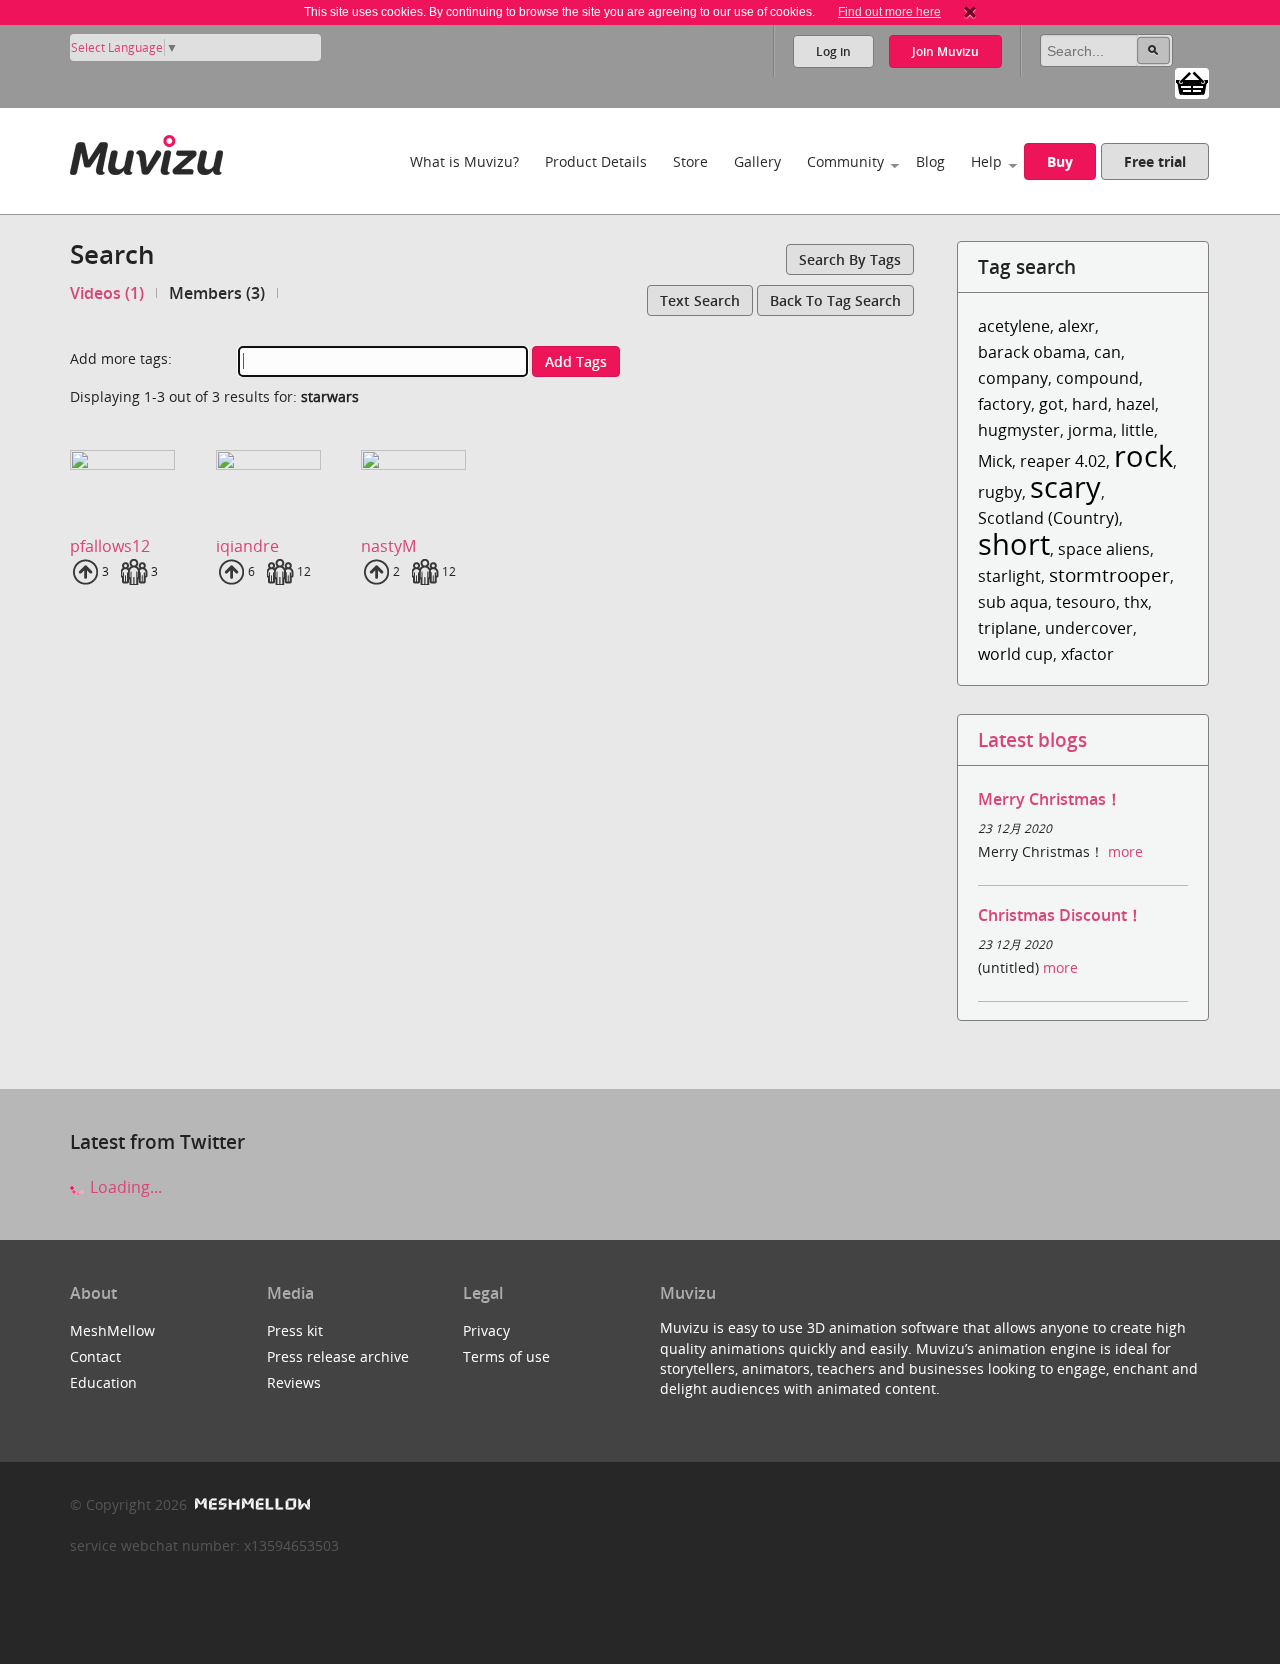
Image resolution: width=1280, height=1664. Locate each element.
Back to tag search (835, 300)
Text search (700, 300)
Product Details (596, 161)
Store (690, 161)
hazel (1135, 404)
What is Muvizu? (464, 161)
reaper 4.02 (1063, 461)
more (1125, 851)
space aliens (1104, 549)
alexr (1076, 326)
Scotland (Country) (1048, 518)
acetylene (1014, 326)
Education (103, 1382)
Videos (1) (107, 293)
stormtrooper (1109, 574)
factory (1004, 404)
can (1107, 352)
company (1013, 378)
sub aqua (1013, 602)
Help (986, 161)
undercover (1089, 628)
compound (1097, 378)
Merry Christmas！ (1050, 799)
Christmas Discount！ (1060, 915)
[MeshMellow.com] (250, 1504)
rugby (1000, 492)
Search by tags (850, 259)
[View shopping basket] (1192, 82)
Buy (1060, 161)
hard (1090, 404)
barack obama (1032, 352)
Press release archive (338, 1356)
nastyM (388, 546)
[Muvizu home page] (146, 151)
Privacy (486, 1330)
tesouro (1086, 602)
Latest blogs (1032, 739)
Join (945, 51)
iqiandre (247, 546)
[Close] (970, 12)
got (1051, 404)
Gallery (757, 161)
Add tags (576, 361)
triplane (1007, 628)
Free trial (1155, 161)
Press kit (295, 1330)
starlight (1009, 576)
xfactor (1087, 654)
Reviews (294, 1382)
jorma (1090, 430)
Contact (95, 1356)
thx (1136, 602)
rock (1143, 455)
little (1137, 430)
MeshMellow (112, 1330)
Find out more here (889, 12)
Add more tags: (121, 358)
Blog (930, 161)
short (1014, 543)
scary (1065, 486)
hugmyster (1019, 430)
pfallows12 (110, 546)
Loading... (124, 1187)
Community (845, 161)
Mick (995, 461)
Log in (833, 51)
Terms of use (506, 1356)
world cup (1015, 654)
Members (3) (217, 293)
